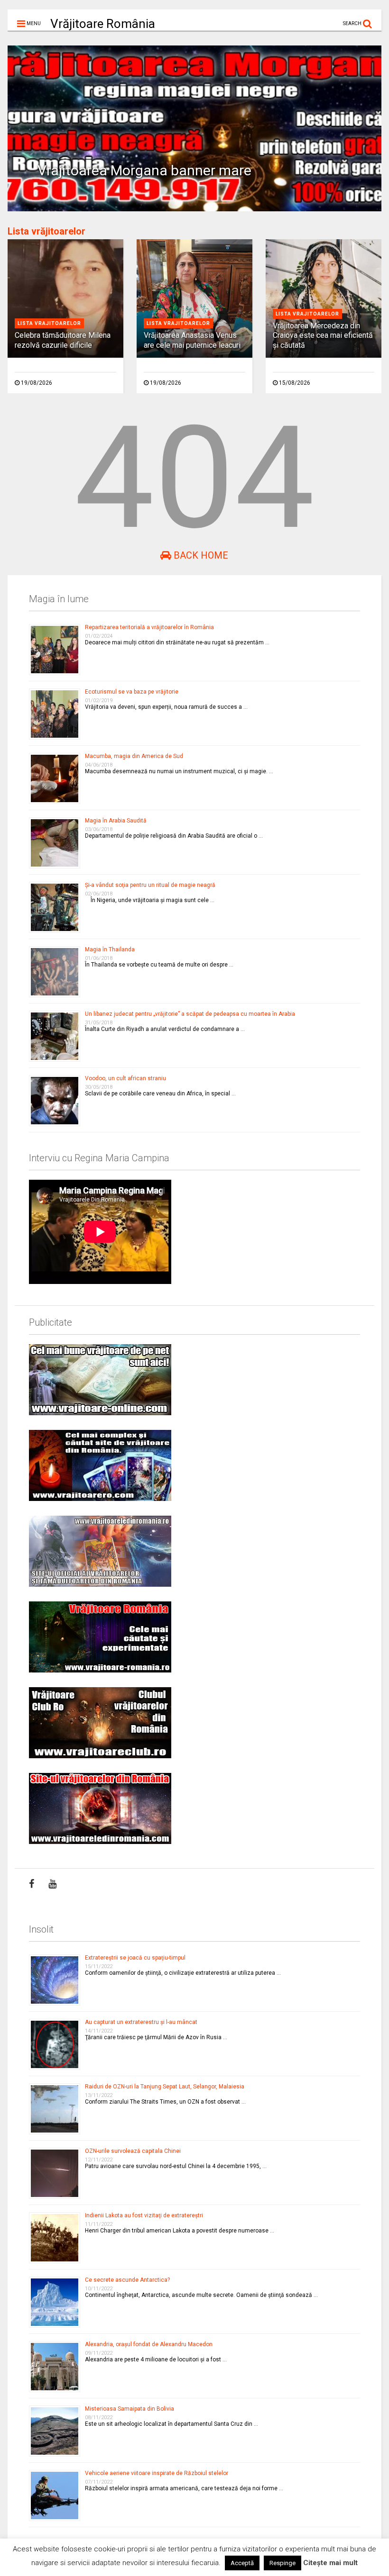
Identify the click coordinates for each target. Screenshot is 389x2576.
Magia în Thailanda (110, 949)
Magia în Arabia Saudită (116, 821)
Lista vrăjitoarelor (46, 231)
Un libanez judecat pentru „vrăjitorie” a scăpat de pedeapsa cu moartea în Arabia (190, 1014)
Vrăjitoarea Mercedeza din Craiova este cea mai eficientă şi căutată (323, 336)
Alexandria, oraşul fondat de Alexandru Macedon (149, 2344)
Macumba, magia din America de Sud (134, 756)
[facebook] (32, 1884)
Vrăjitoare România (103, 24)
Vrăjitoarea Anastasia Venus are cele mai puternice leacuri (192, 340)
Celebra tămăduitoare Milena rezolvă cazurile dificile (63, 340)
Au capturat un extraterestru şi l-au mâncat (141, 2022)
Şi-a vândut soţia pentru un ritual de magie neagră (150, 885)
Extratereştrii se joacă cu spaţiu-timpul (135, 1958)
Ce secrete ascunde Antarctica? (127, 2280)
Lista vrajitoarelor (49, 323)
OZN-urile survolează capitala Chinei (133, 2151)
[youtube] (52, 1884)
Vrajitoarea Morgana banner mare (144, 170)
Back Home (200, 555)
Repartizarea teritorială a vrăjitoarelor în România (149, 627)
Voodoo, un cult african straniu (125, 1078)
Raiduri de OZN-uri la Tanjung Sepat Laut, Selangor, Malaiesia (165, 2087)
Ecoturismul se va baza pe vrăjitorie (132, 692)
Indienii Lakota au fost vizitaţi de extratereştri (144, 2215)
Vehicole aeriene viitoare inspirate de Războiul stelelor (157, 2473)
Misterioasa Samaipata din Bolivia (130, 2409)
